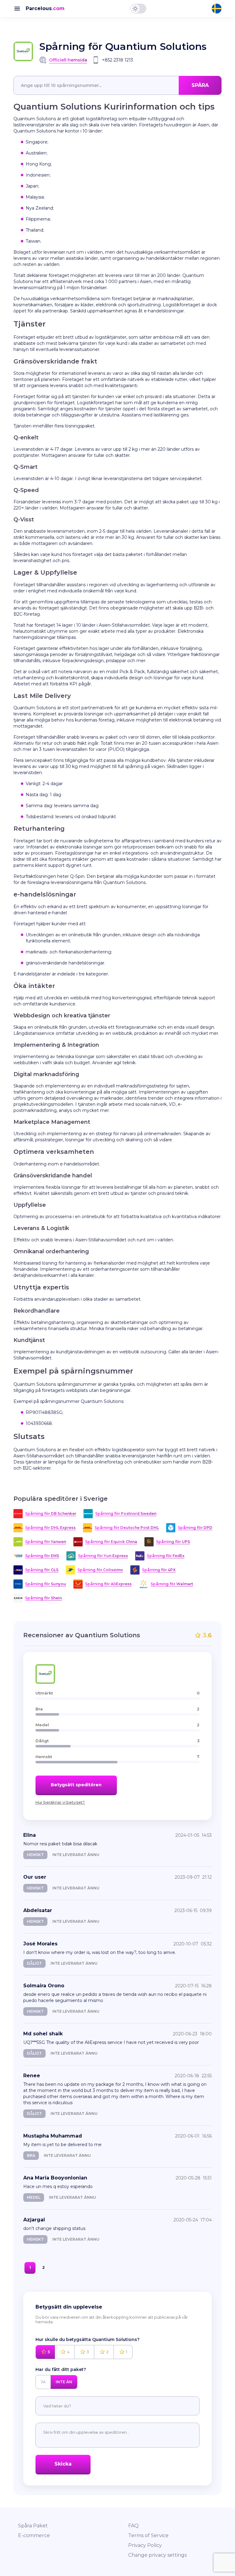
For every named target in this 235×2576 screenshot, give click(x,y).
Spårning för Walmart (172, 1584)
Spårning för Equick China (111, 1542)
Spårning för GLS (42, 1570)
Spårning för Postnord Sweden (126, 1514)
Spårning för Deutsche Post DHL (127, 1528)
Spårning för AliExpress (108, 1584)
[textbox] (117, 85)
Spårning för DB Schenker (51, 1514)
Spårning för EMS (42, 1556)
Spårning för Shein (43, 1598)
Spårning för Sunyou (46, 1584)
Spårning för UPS (173, 1542)
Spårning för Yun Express (103, 1556)
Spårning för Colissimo (100, 1570)
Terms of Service (148, 2535)
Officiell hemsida (68, 60)
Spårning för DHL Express (50, 1528)
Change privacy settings (157, 2555)
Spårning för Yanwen (46, 1542)
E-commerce (34, 2535)
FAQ (133, 2526)
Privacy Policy (145, 2545)
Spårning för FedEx (166, 1556)
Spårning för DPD (195, 1528)
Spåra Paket (33, 2526)
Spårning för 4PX (159, 1570)
